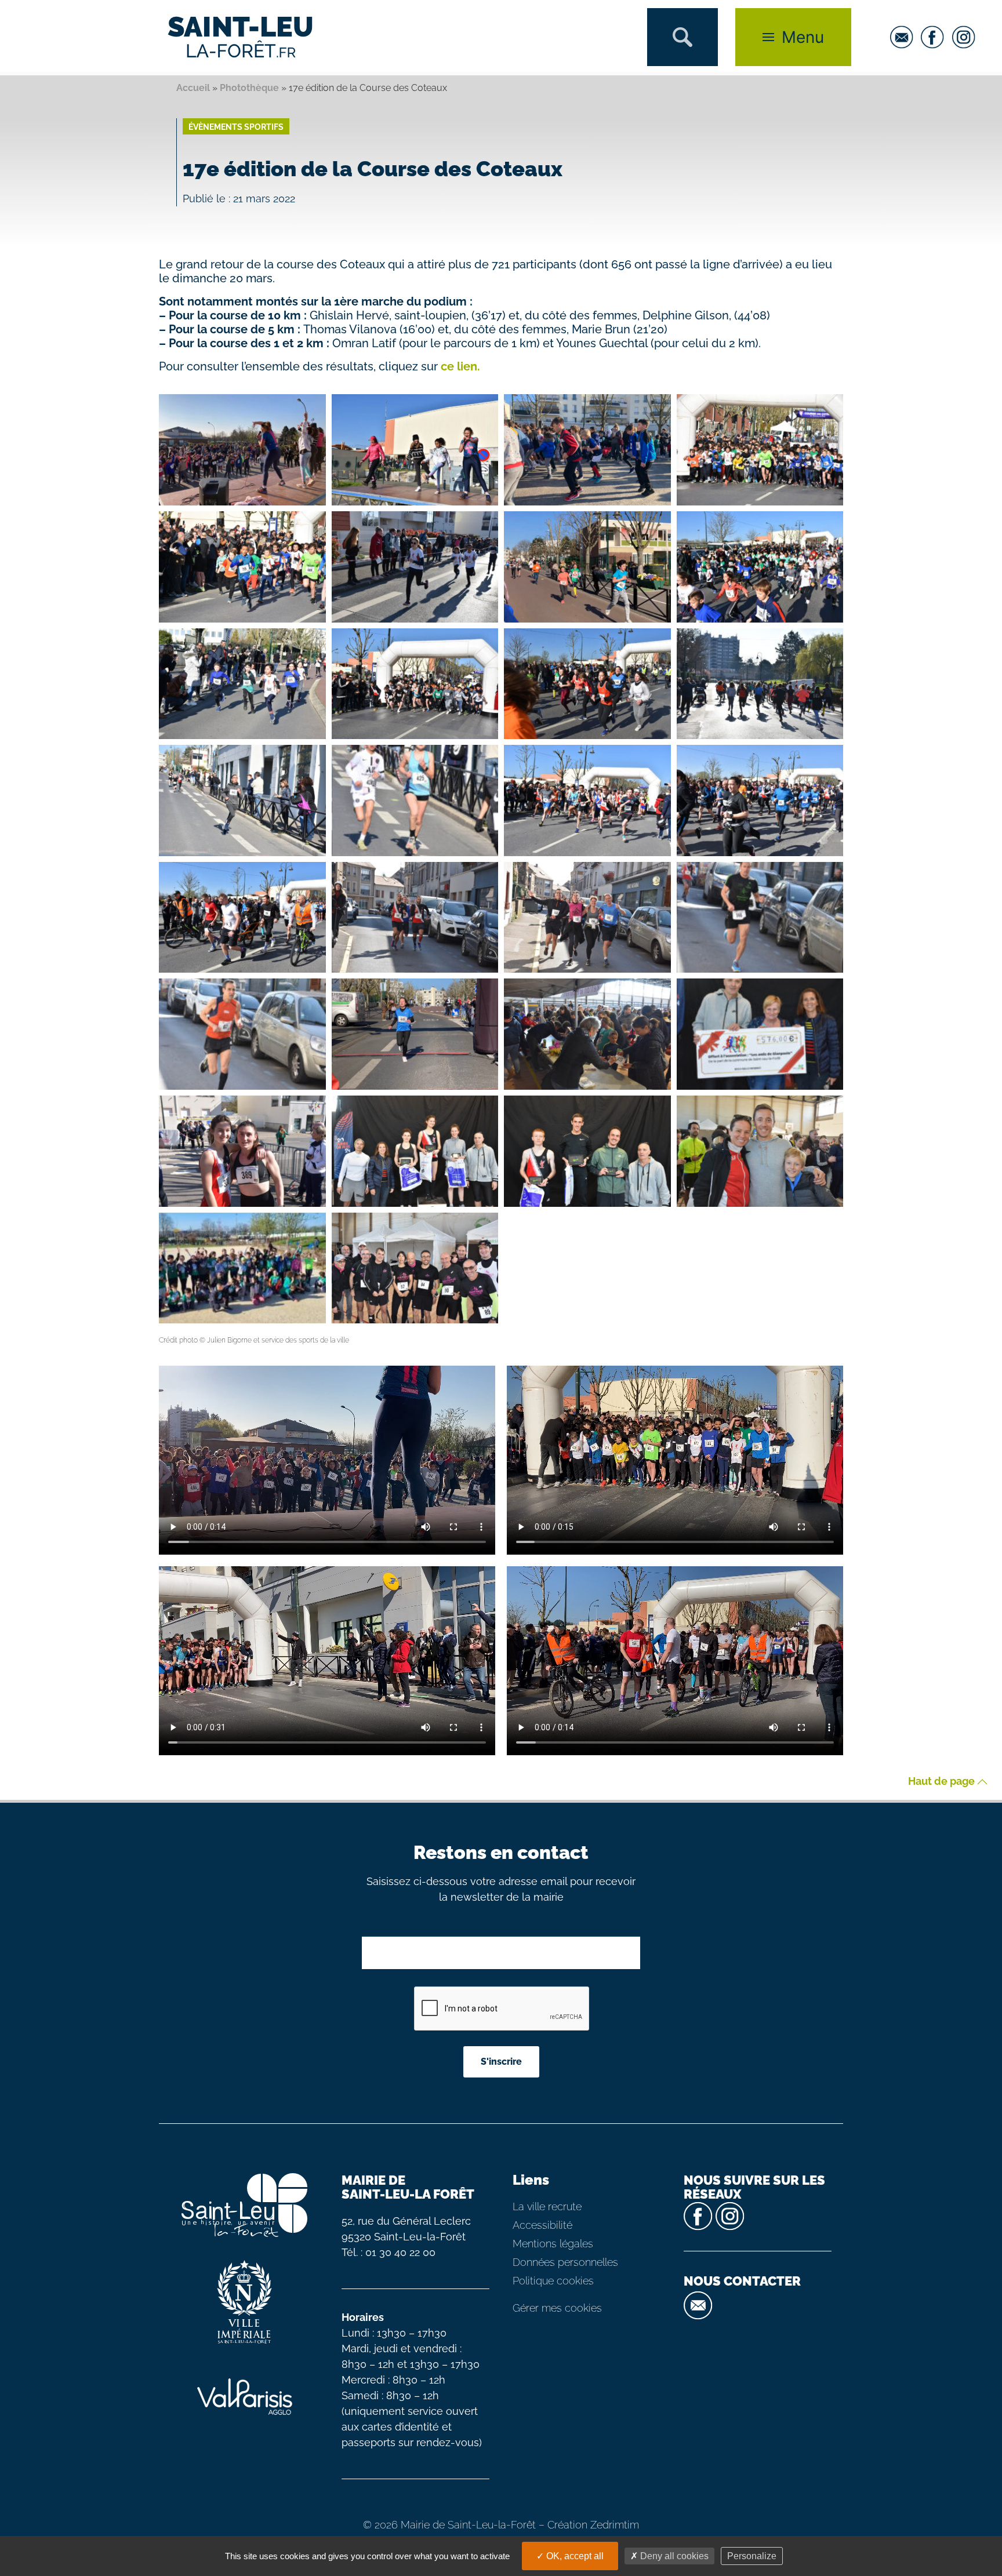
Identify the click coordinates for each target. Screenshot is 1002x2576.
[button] (682, 37)
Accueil (193, 88)
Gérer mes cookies (557, 2308)
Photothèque (249, 88)
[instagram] (967, 37)
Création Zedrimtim (593, 2525)
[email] (905, 37)
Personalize (752, 2556)
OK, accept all (574, 2556)
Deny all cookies (673, 2556)
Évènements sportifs (236, 127)
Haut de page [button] (943, 1782)
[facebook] (935, 37)
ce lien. (459, 366)
